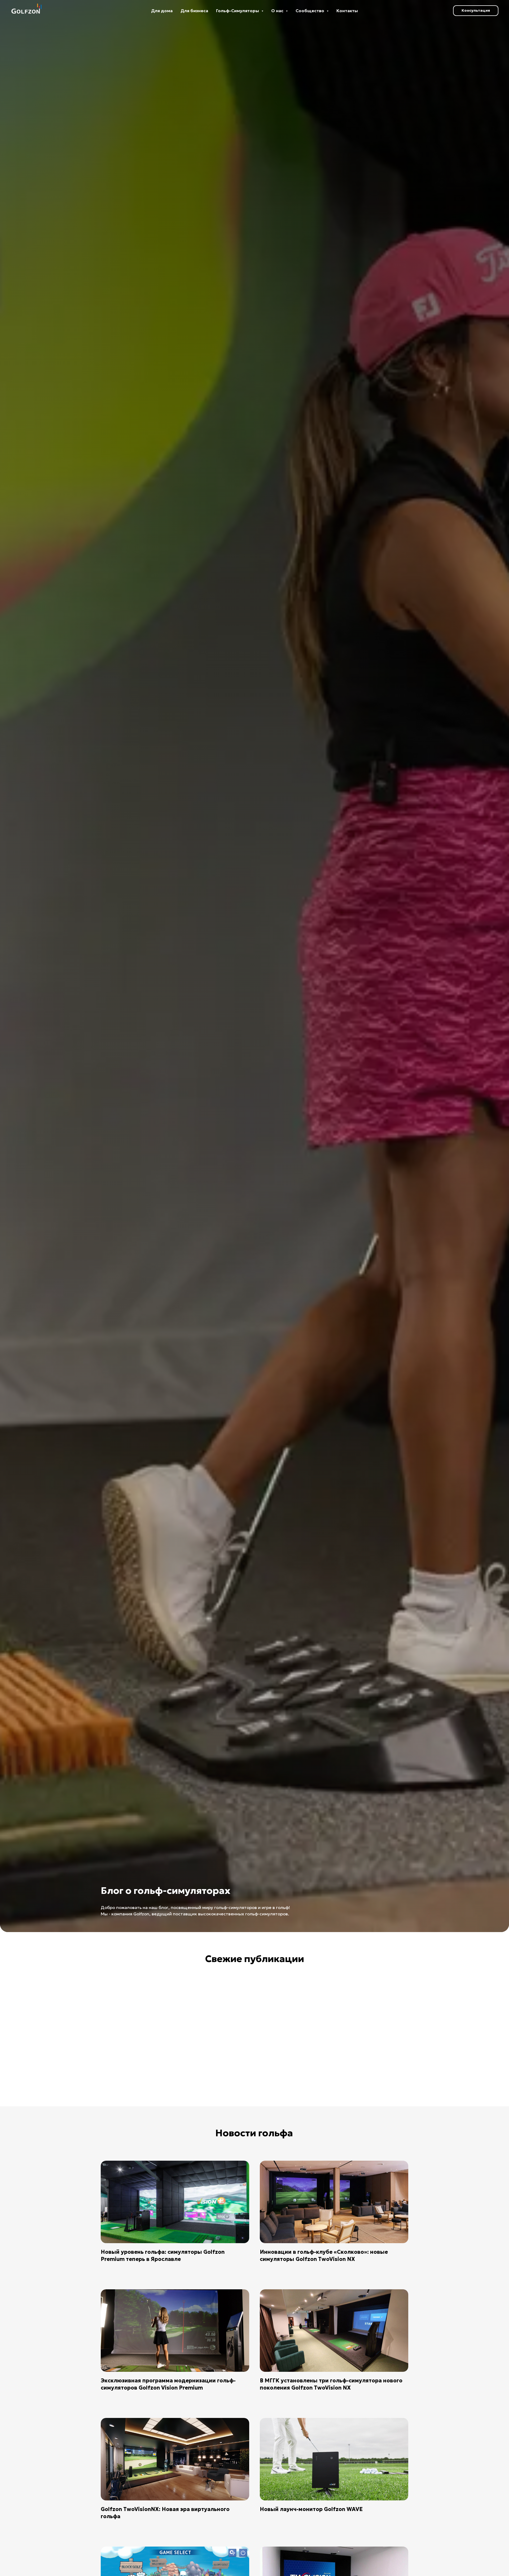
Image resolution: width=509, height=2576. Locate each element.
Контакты (347, 11)
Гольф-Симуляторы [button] (238, 11)
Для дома (162, 11)
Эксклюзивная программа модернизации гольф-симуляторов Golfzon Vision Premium (168, 2384)
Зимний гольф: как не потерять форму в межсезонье (127, 2085)
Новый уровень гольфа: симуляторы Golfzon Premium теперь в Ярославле (163, 2255)
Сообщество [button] (310, 11)
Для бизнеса (194, 11)
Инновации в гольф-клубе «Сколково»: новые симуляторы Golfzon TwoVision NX (324, 2255)
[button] (476, 11)
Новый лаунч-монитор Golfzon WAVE (311, 2509)
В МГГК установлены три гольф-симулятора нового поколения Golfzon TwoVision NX (331, 2384)
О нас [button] (278, 11)
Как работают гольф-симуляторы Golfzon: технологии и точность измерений (209, 2088)
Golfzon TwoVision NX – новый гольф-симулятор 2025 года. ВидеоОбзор (370, 2085)
